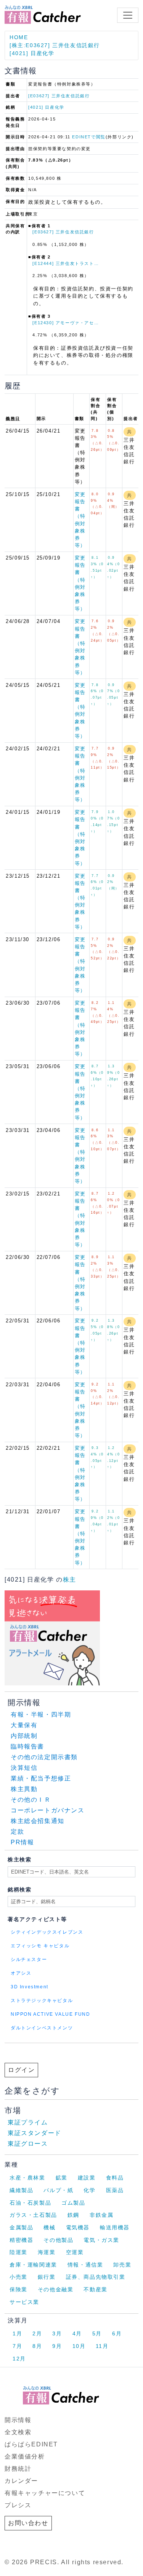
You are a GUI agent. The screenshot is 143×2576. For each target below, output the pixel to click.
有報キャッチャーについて (45, 2493)
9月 (57, 2346)
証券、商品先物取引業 (96, 2277)
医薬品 (115, 2190)
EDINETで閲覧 (89, 137)
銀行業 (47, 2277)
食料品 (115, 2178)
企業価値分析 (25, 2456)
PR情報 (22, 1842)
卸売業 (122, 2265)
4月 (77, 2333)
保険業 (18, 2289)
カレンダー (21, 2481)
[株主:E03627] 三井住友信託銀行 (55, 45)
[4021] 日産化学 (32, 53)
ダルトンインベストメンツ (42, 2028)
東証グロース (28, 2144)
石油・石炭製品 (30, 2203)
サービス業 (24, 2302)
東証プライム (28, 2122)
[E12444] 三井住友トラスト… (66, 263)
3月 (57, 2333)
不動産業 (95, 2289)
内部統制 (24, 1736)
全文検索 (18, 2432)
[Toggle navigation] (128, 15)
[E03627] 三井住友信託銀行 (59, 96)
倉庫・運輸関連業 (33, 2265)
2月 (37, 2333)
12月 (19, 2359)
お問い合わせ (28, 2523)
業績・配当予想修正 (41, 1778)
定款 (17, 1832)
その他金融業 (56, 2289)
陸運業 (18, 2252)
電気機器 (78, 2227)
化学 (89, 2190)
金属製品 (21, 2227)
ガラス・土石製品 (33, 2215)
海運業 (47, 2252)
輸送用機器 (115, 2227)
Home (19, 37)
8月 (37, 2346)
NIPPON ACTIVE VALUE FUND (50, 2014)
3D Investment (30, 1987)
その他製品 (58, 2240)
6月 (117, 2333)
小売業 (18, 2277)
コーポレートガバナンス (48, 1810)
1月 (17, 2333)
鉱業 (62, 2178)
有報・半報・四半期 (41, 1714)
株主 (70, 1580)
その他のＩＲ (31, 1800)
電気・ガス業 (101, 2240)
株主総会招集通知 (38, 1821)
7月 (17, 2346)
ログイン (21, 2070)
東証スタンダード (35, 2133)
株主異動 (24, 1789)
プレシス (18, 2505)
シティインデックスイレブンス (47, 1932)
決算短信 (24, 1768)
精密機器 (21, 2240)
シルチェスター (29, 1959)
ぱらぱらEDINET (31, 2444)
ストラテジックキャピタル (42, 2001)
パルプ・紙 (58, 2190)
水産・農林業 (27, 2178)
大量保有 (24, 1725)
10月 (79, 2346)
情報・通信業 (85, 2265)
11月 (102, 2346)
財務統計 (18, 2469)
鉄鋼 (73, 2215)
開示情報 (18, 2420)
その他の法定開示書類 (44, 1757)
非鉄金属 (101, 2215)
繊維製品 (21, 2190)
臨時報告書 (27, 1746)
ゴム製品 (73, 2203)
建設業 (87, 2178)
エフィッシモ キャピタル (40, 1946)
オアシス (21, 1973)
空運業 (75, 2252)
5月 (97, 2333)
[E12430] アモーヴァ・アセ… (66, 323)
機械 (49, 2227)
